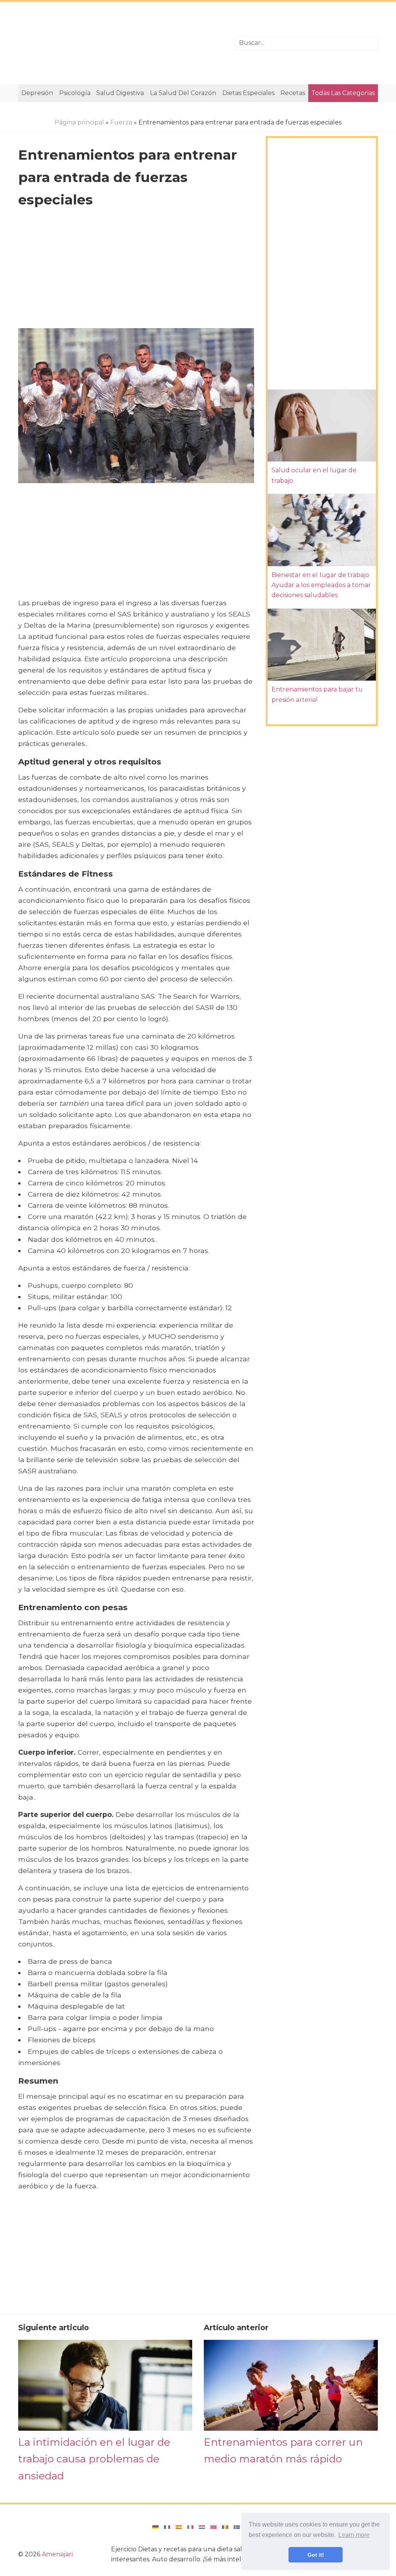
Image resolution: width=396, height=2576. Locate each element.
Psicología (75, 93)
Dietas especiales (248, 93)
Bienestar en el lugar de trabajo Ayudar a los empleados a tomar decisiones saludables (321, 585)
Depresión (37, 93)
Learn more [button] (354, 2535)
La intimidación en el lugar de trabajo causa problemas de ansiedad (94, 2459)
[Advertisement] (121, 43)
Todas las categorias (343, 93)
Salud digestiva (120, 93)
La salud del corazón (183, 93)
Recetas (293, 93)
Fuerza (121, 122)
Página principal (79, 122)
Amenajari (57, 2554)
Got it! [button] (316, 2555)
